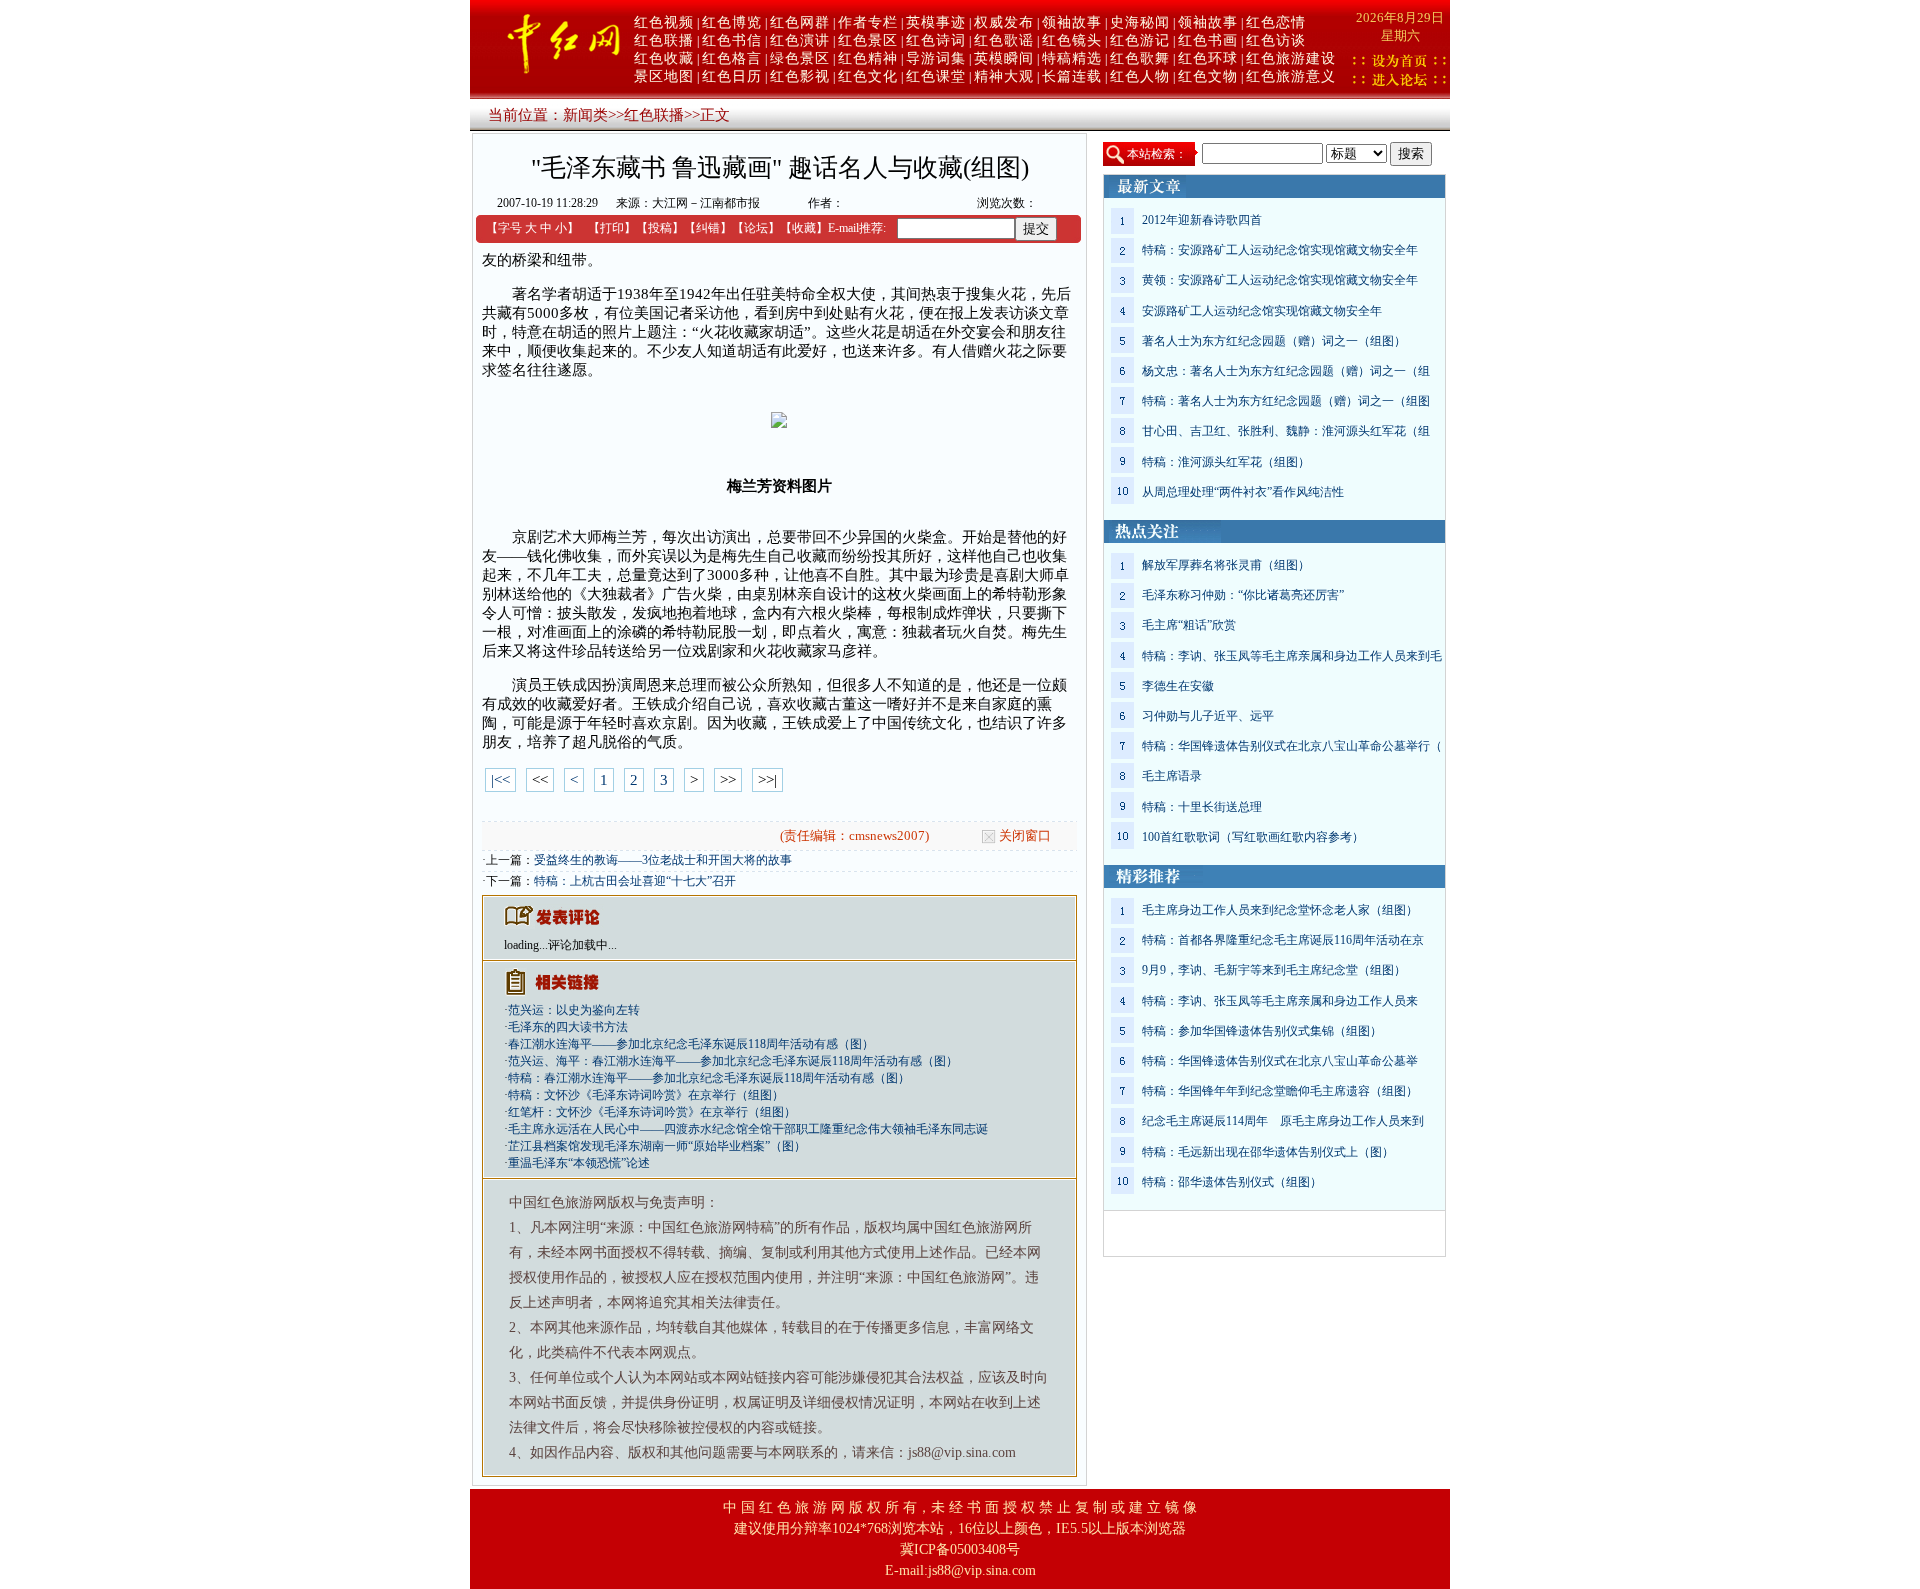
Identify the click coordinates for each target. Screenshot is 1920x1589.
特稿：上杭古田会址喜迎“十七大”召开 (635, 881)
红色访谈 (1276, 40)
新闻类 (585, 115)
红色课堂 (936, 76)
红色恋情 (1276, 22)
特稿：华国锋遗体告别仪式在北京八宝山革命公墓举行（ (1292, 746)
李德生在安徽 (1178, 686)
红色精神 (868, 58)
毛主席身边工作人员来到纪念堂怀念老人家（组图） (1280, 910)
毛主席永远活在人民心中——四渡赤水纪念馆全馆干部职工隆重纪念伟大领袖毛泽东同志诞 (748, 1129)
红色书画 (1208, 40)
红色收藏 (664, 58)
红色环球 (1208, 58)
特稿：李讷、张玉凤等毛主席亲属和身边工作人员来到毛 (1292, 656)
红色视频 (664, 22)
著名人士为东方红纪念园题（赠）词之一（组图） (1274, 341)
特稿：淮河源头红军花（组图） (1226, 462)
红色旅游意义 (1291, 76)
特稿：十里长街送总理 (1202, 807)
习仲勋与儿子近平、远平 (1208, 716)
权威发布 (1004, 22)
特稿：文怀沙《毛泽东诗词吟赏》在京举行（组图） (646, 1095)
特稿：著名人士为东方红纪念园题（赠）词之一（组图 (1286, 401)
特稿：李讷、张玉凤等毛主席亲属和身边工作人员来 (1280, 1001)
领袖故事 (1072, 22)
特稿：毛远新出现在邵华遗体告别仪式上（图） (1268, 1152)
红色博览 (732, 22)
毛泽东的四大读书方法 (568, 1027)
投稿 (660, 228)
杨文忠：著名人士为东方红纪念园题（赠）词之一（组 (1286, 371)
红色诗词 (936, 40)
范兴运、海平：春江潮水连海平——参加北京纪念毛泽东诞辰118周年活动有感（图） (733, 1061)
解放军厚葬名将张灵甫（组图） (1226, 565)
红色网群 (800, 22)
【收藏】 (804, 228)
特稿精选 (1072, 58)
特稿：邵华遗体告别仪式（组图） (1232, 1182)
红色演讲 (800, 40)
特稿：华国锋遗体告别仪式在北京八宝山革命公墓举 (1280, 1061)
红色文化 (868, 76)
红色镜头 (1072, 40)
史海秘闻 (1140, 22)
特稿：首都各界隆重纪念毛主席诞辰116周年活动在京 (1283, 940)
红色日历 (732, 76)
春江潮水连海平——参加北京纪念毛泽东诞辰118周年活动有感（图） (691, 1044)
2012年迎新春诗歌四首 (1202, 220)
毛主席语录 (1172, 776)
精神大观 (1004, 76)
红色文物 (1208, 76)
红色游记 (1140, 40)
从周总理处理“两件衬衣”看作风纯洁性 (1243, 492)
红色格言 (732, 58)
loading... (526, 945)
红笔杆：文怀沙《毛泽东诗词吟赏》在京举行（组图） (652, 1112)
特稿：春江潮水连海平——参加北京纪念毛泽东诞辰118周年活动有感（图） (709, 1078)
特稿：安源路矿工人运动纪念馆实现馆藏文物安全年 (1280, 250)
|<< (500, 780)
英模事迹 (936, 22)
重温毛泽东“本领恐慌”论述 (579, 1163)
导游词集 (936, 58)
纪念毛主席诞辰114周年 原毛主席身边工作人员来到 (1283, 1121)
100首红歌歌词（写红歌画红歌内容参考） (1253, 837)
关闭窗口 (1025, 835)
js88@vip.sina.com (982, 1570)
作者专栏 (868, 22)
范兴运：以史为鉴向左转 (574, 1010)
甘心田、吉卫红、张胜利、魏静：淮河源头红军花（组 (1286, 431)
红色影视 (800, 76)
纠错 (708, 228)
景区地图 (664, 76)
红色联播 (664, 40)
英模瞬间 (1004, 58)
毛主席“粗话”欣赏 (1189, 625)
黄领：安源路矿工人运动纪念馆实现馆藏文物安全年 (1280, 280)
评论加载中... (582, 945)
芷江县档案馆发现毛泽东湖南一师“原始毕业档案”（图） (657, 1146)
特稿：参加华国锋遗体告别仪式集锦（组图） (1262, 1031)
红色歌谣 (1004, 40)
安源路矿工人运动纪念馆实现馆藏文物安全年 (1262, 311)
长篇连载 (1072, 76)
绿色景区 (800, 58)
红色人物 (1140, 76)
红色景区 (868, 40)
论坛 (756, 228)
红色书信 (732, 40)
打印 (612, 228)
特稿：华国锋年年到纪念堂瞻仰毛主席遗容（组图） (1280, 1091)
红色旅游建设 (1291, 58)
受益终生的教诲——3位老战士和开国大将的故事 (663, 860)
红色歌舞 (1140, 58)
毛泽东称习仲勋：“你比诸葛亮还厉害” (1243, 595)
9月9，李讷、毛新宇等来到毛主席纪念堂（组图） (1274, 970)
